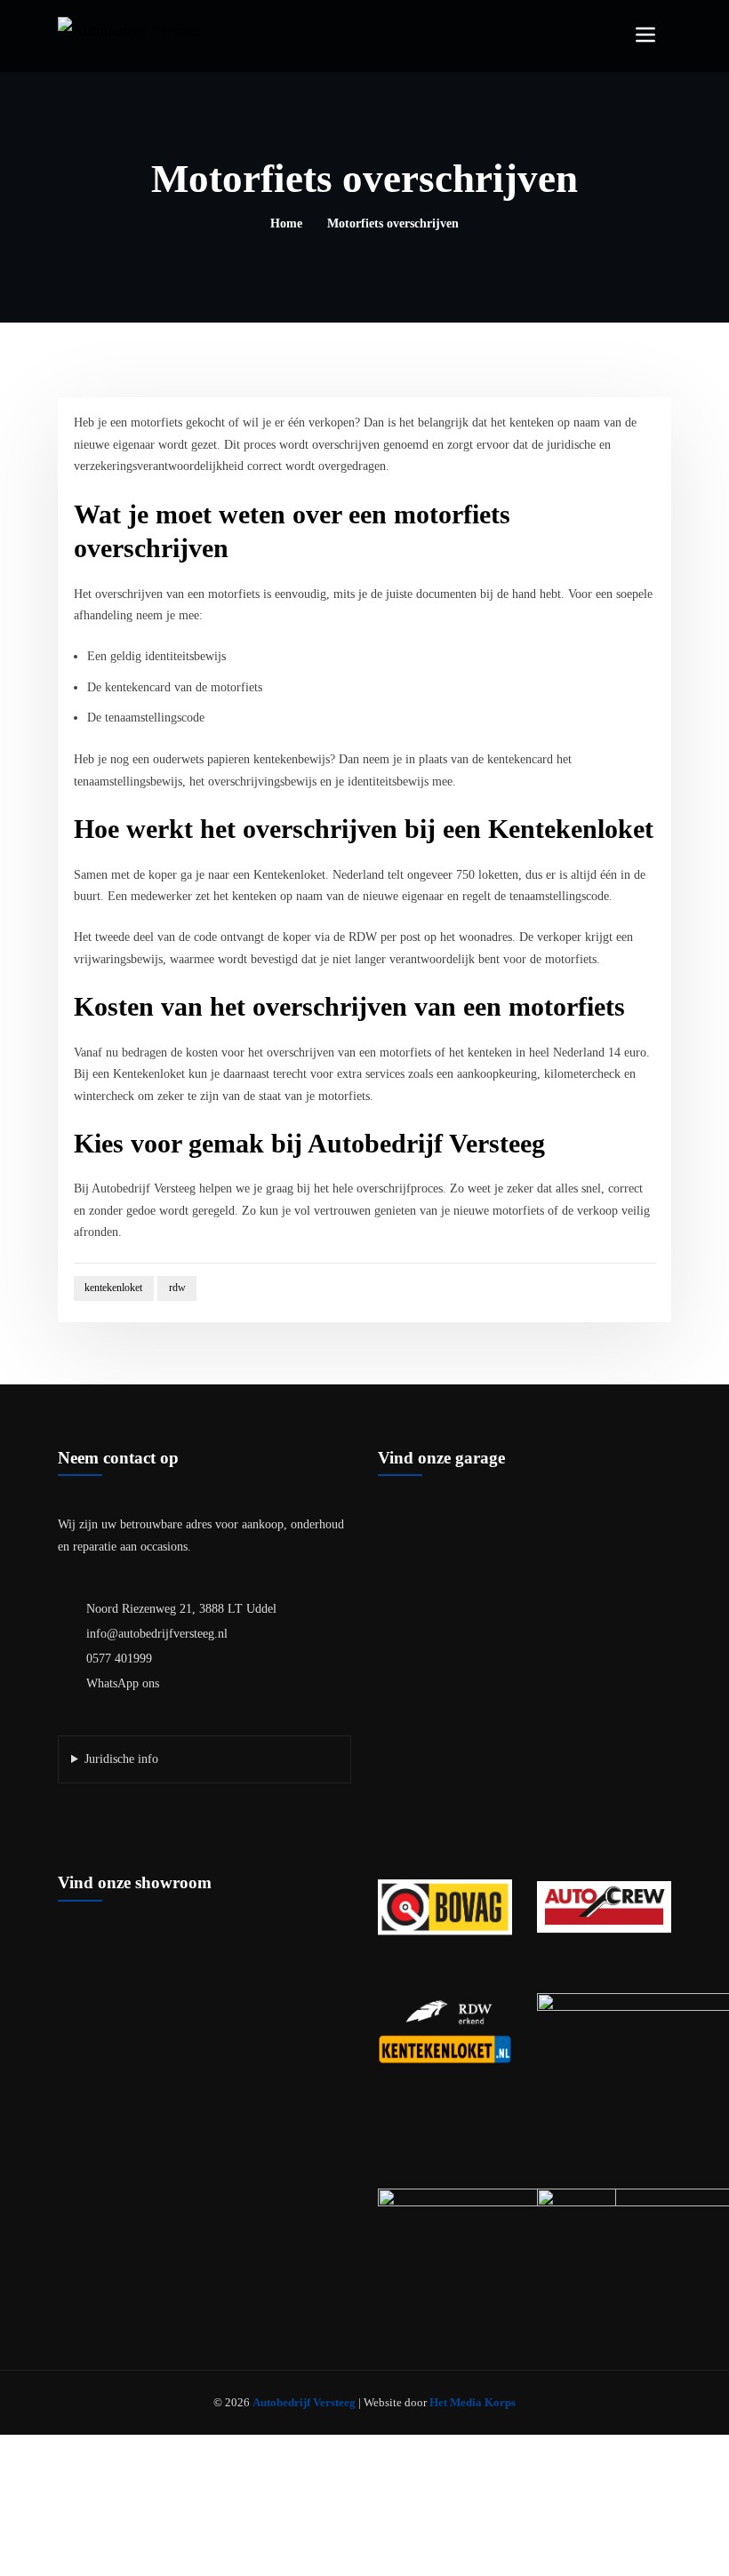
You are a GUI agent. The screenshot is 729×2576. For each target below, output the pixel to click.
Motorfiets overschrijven (393, 223)
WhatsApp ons (123, 1683)
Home (286, 223)
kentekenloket (113, 1288)
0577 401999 (119, 1659)
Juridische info (121, 1759)
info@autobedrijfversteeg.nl (157, 1634)
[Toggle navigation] (645, 35)
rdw (177, 1288)
